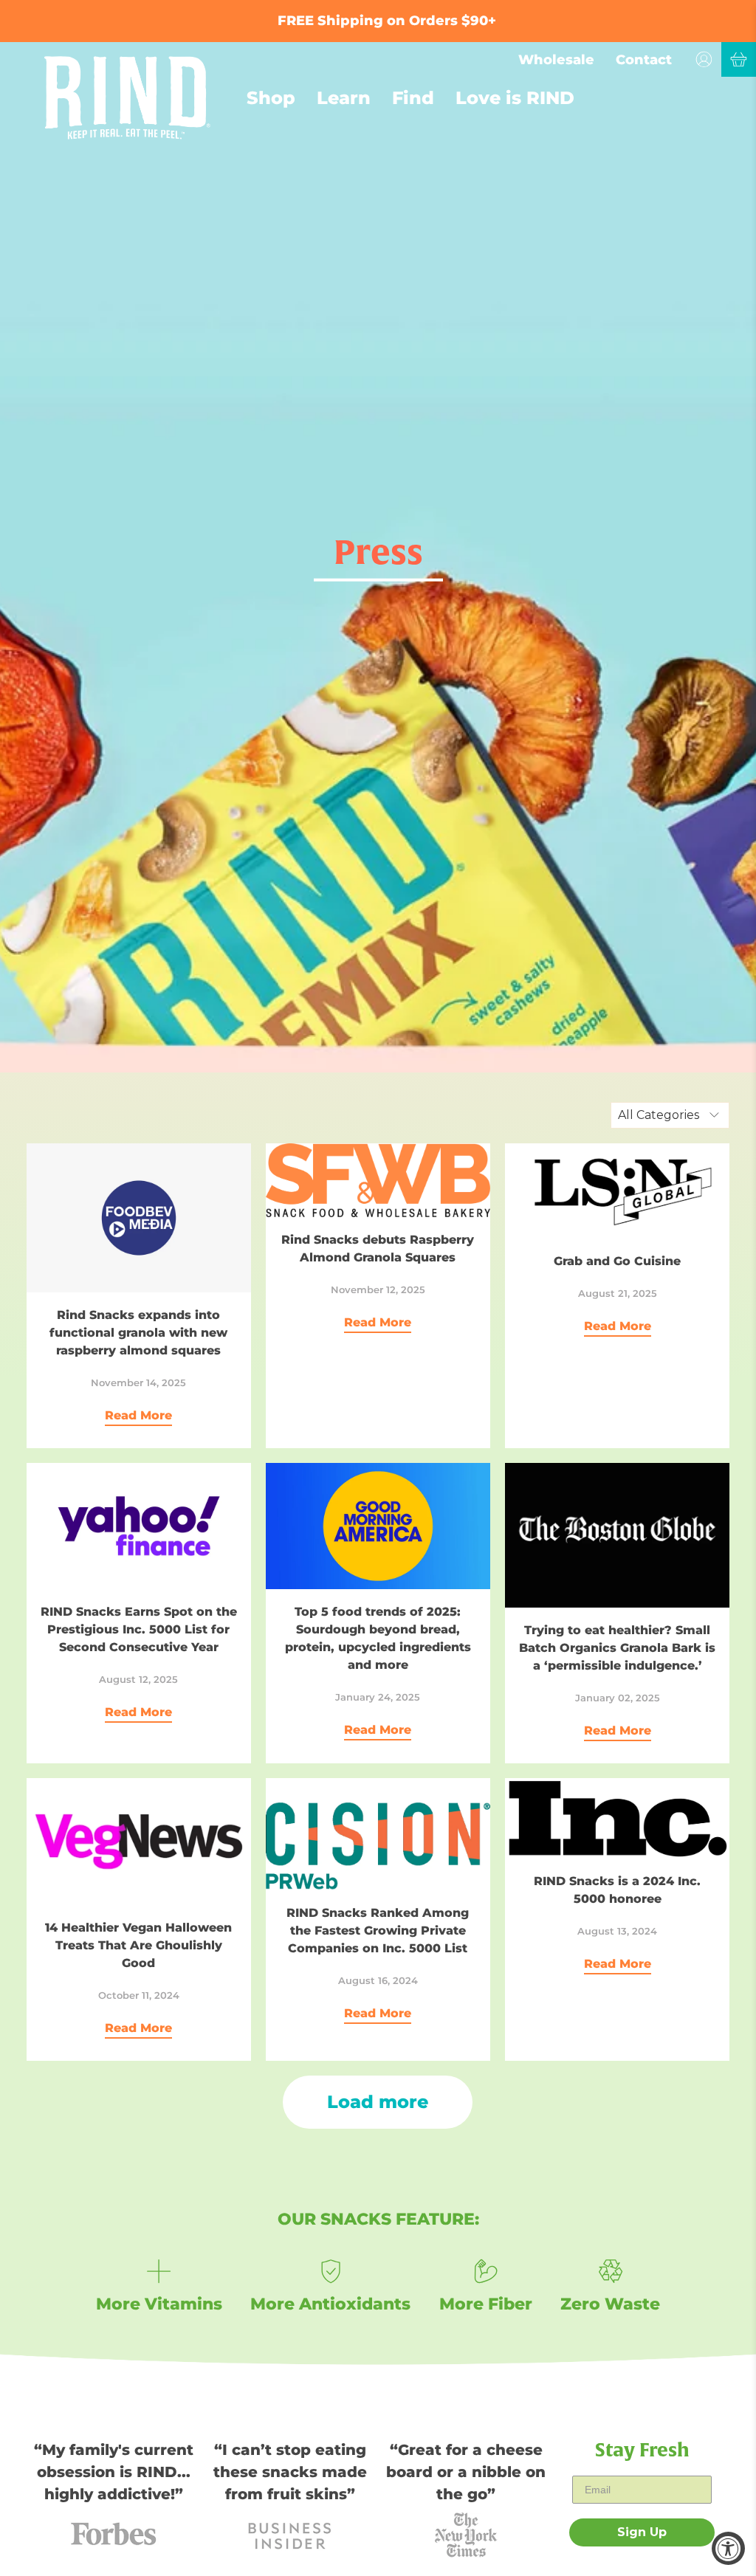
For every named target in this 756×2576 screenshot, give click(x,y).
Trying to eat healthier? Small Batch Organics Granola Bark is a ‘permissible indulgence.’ (617, 1648)
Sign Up (642, 2532)
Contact (644, 60)
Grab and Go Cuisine (617, 1261)
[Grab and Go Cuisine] (617, 1191)
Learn (344, 98)
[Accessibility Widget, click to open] (728, 2548)
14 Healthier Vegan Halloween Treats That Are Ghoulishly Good (138, 1945)
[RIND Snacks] (127, 98)
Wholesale (556, 60)
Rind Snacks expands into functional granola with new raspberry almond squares (138, 1333)
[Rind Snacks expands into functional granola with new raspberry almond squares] (139, 1218)
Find (413, 98)
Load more (378, 2102)
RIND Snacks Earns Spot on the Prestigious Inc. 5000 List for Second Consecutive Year (139, 1629)
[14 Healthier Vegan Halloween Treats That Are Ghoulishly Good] (139, 1842)
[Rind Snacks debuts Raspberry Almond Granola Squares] (378, 1180)
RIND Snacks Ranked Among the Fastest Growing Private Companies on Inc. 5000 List (378, 1931)
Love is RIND (515, 98)
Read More (138, 1415)
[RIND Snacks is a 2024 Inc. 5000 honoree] (617, 1818)
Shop (271, 98)
